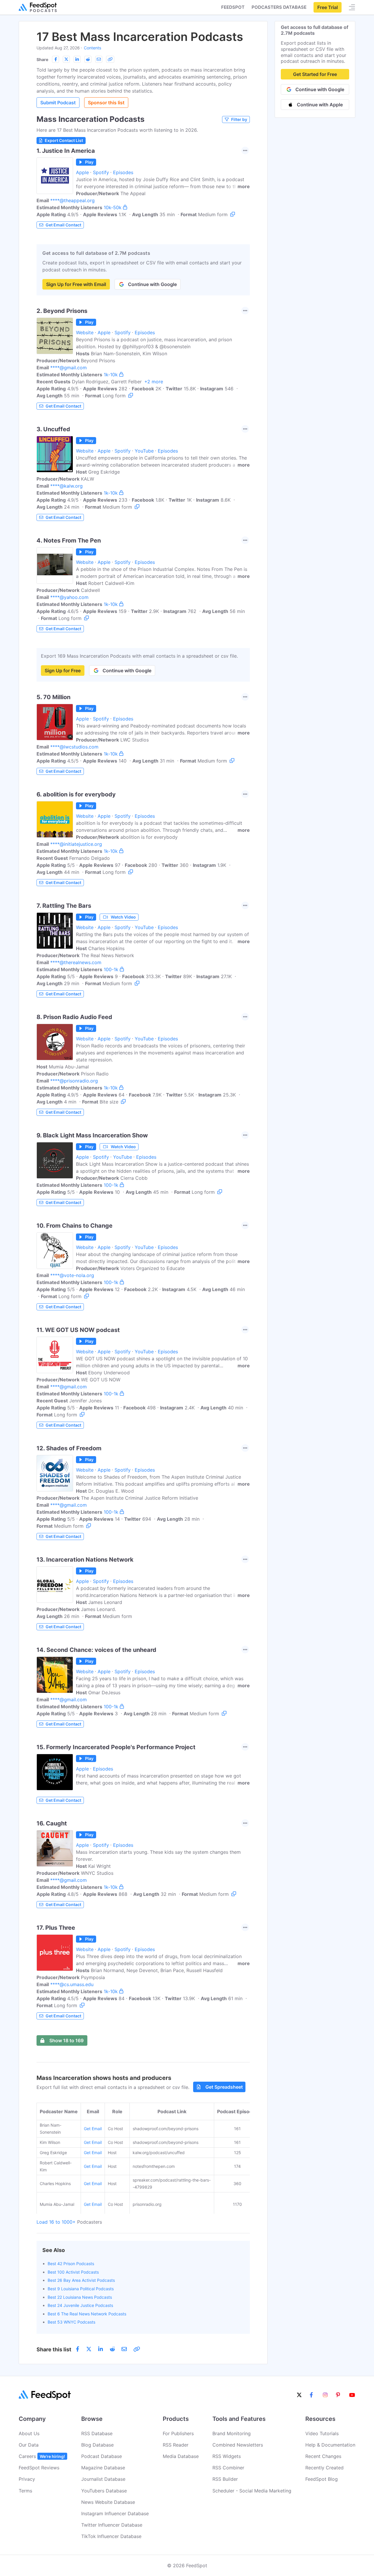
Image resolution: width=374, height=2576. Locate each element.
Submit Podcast (58, 103)
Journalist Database (103, 2479)
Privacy (27, 2479)
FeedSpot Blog (322, 2479)
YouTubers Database (104, 2491)
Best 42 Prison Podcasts (71, 2264)
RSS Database (97, 2433)
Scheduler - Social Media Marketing (252, 2491)
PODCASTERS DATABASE (279, 7)
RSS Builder (225, 2479)
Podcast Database (102, 2456)
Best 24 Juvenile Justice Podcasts (80, 2305)
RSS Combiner (228, 2468)
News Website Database (108, 2502)
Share (42, 59)
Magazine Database (103, 2468)
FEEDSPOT (233, 7)
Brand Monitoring (232, 2433)
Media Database (181, 2456)
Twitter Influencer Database (112, 2525)
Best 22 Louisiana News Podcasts (80, 2297)
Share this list (54, 2349)
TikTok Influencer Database (111, 2536)
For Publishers (178, 2433)
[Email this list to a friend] (99, 59)
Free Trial (328, 7)
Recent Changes (323, 2456)
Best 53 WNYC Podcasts (71, 2322)
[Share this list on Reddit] (88, 59)
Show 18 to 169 (66, 2040)
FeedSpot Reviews (39, 2468)
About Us (29, 2433)
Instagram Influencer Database (115, 2513)
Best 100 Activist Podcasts (73, 2272)
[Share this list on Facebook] (56, 59)
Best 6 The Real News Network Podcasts (87, 2314)
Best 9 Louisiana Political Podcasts (81, 2289)
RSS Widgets (227, 2456)
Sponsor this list (106, 103)
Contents (92, 48)
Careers (42, 2456)
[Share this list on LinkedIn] (77, 59)
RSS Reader (176, 2445)
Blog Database (97, 2445)
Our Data (29, 2445)
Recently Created (324, 2468)
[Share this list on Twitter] (66, 59)
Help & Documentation (330, 2445)
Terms (25, 2491)
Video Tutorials (322, 2433)
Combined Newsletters (238, 2445)
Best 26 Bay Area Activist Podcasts (81, 2280)
